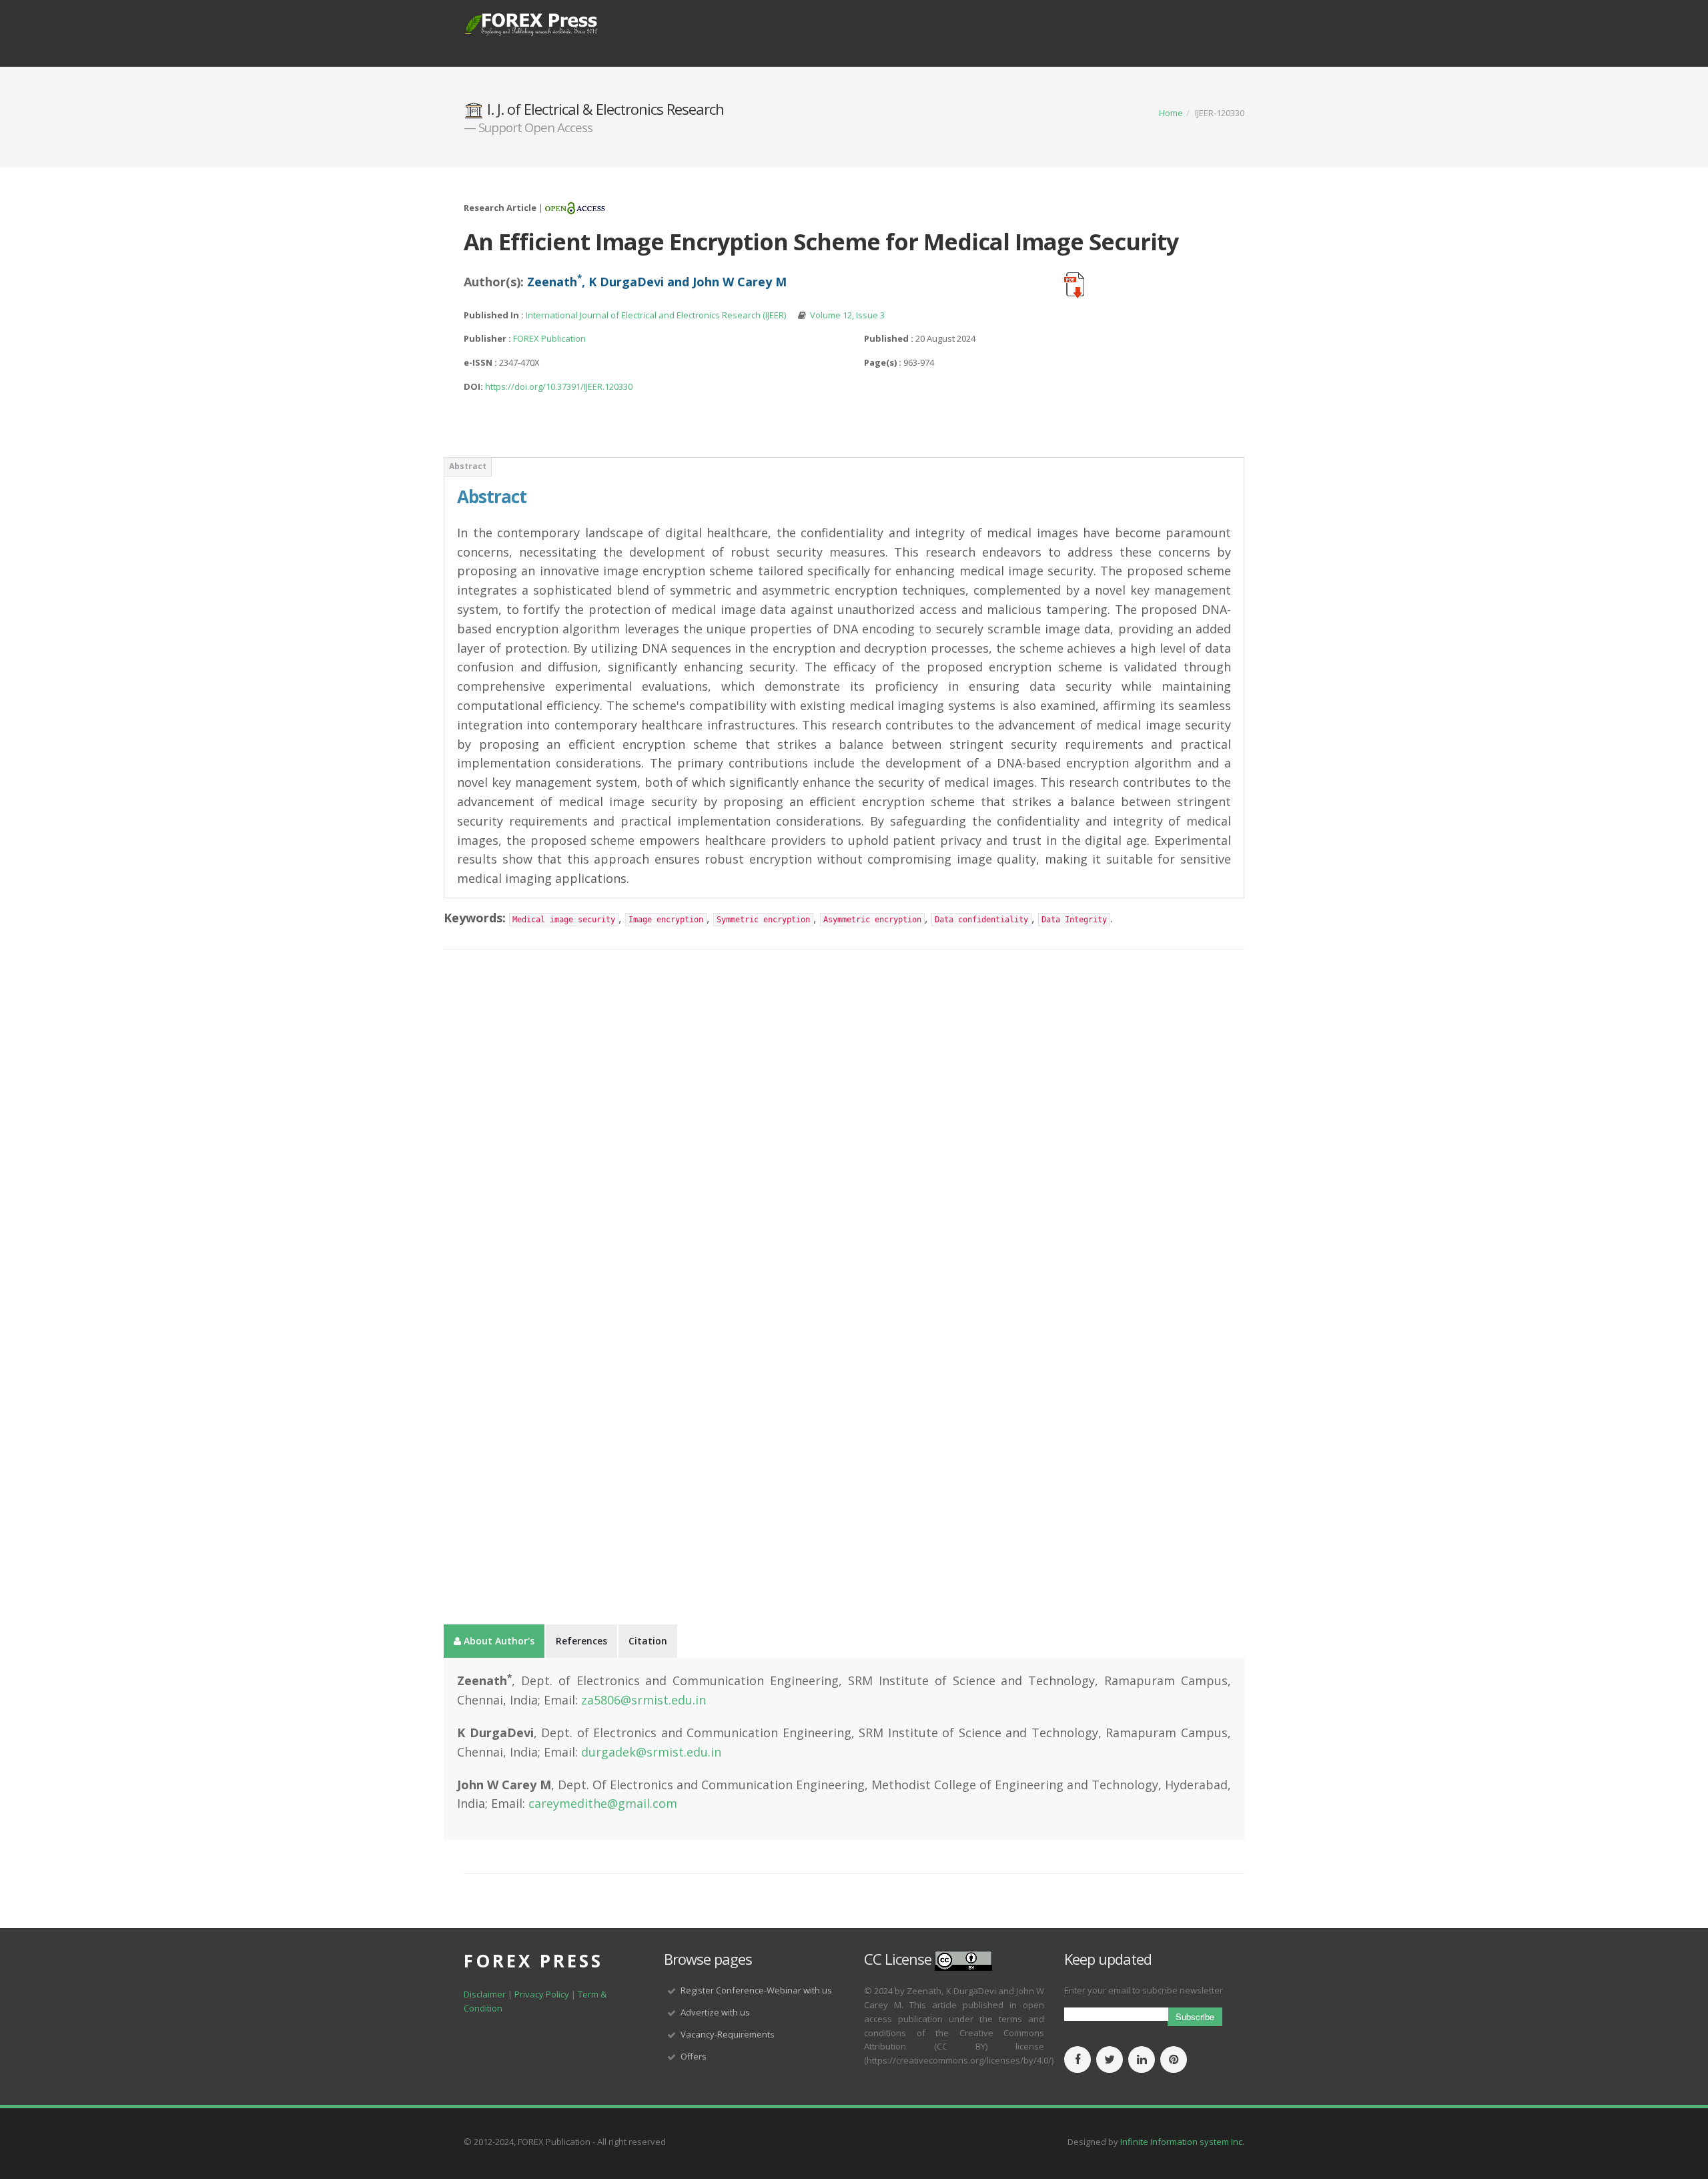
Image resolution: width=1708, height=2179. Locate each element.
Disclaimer (485, 1994)
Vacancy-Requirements (728, 2034)
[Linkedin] (1142, 2060)
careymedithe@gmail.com (603, 1803)
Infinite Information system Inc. (1182, 2142)
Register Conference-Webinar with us (756, 1990)
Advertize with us (715, 2012)
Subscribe (1195, 2016)
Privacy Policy (543, 1994)
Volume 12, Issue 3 (847, 315)
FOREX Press (533, 1961)
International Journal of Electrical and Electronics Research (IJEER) (657, 315)
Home (1171, 113)
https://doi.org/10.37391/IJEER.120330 (559, 386)
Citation (648, 1641)
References (581, 1641)
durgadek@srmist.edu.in (651, 1752)
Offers (694, 2056)
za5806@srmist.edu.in (644, 1700)
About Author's (498, 1641)
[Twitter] (1110, 2060)
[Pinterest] (1174, 2060)
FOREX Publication (549, 338)
